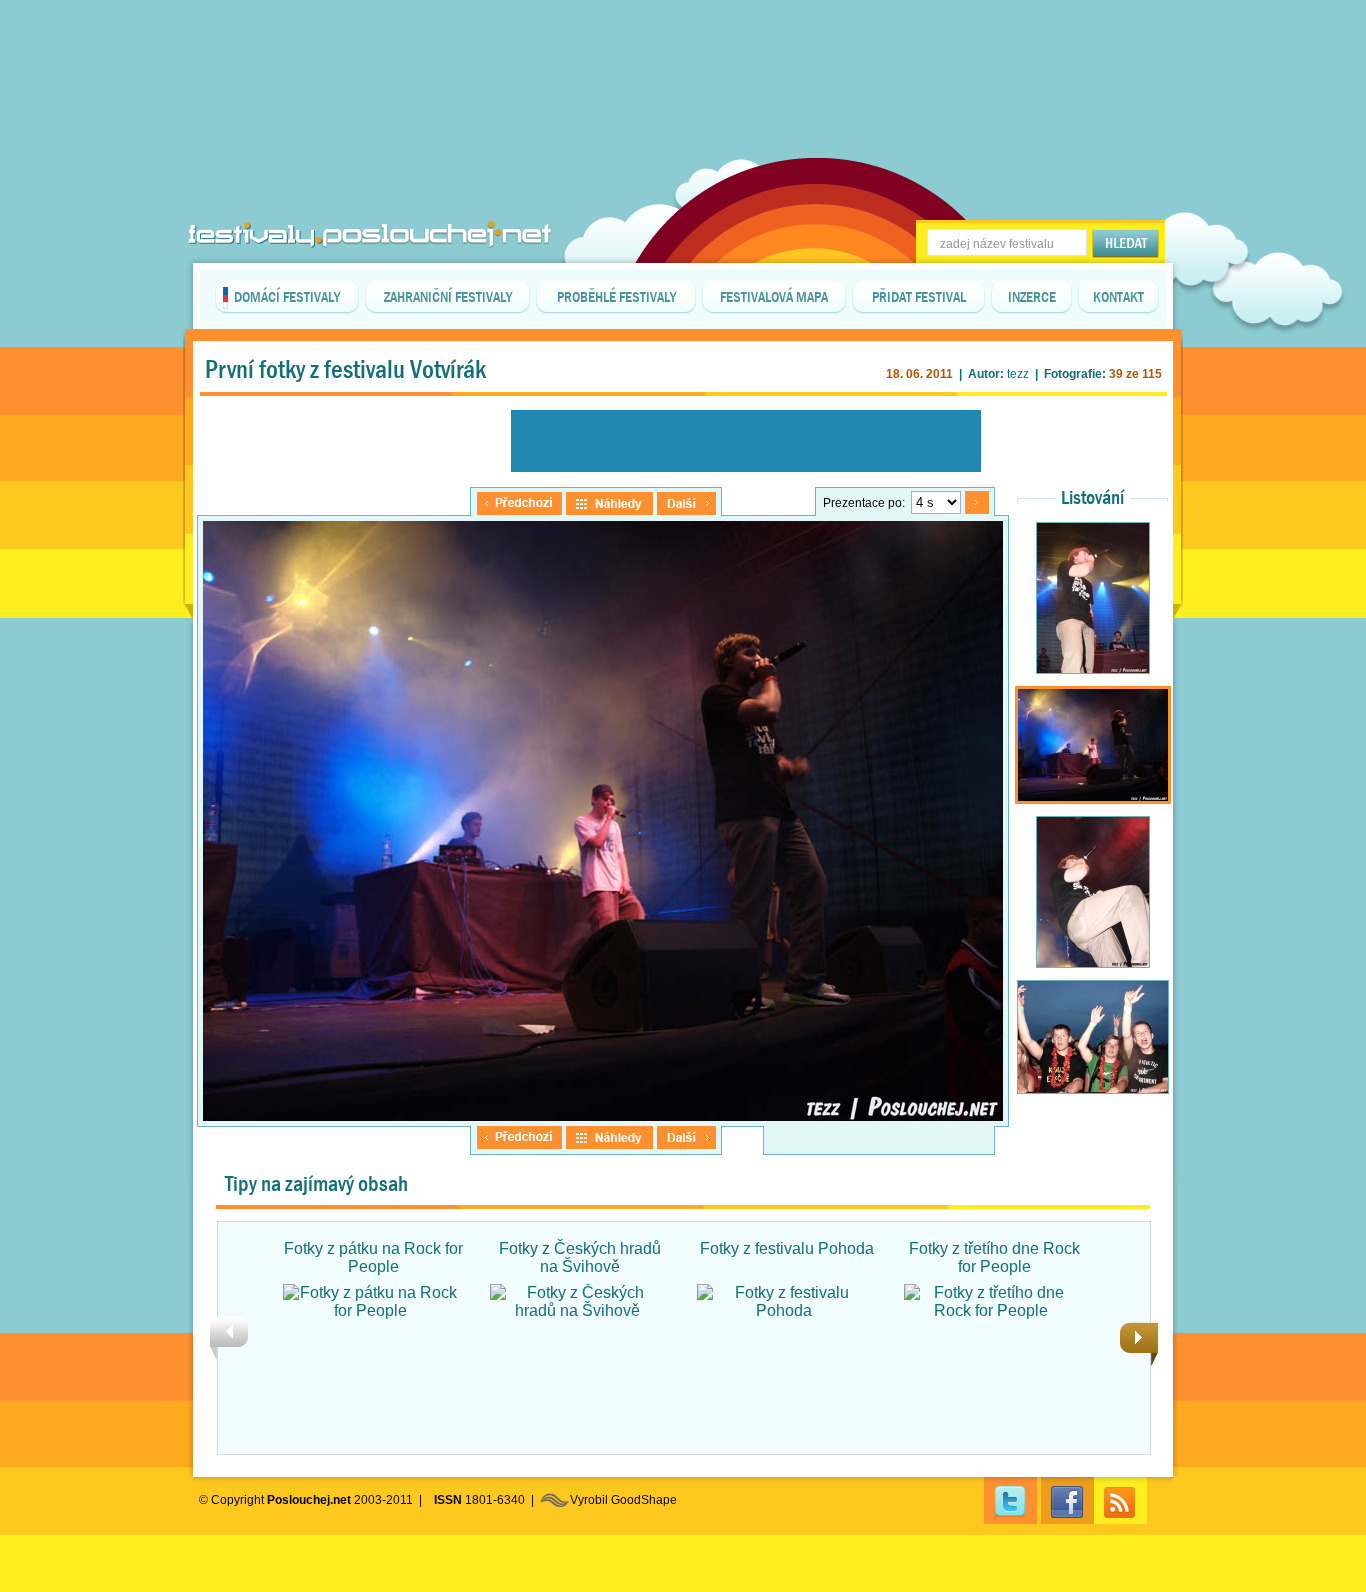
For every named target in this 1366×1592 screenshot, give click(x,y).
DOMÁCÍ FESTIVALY (287, 297)
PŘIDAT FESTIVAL (919, 297)
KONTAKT (1118, 297)
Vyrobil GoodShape (623, 1500)
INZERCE (1032, 297)
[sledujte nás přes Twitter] (1010, 1500)
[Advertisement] (683, 50)
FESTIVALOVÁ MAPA (774, 297)
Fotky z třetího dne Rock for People (994, 1257)
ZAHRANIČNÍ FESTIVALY (448, 297)
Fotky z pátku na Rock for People (373, 1257)
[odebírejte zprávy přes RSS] (1120, 1500)
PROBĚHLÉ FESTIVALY (616, 297)
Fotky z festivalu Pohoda (787, 1248)
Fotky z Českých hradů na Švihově (580, 1257)
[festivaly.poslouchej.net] (370, 234)
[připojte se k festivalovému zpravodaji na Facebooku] (1067, 1500)
